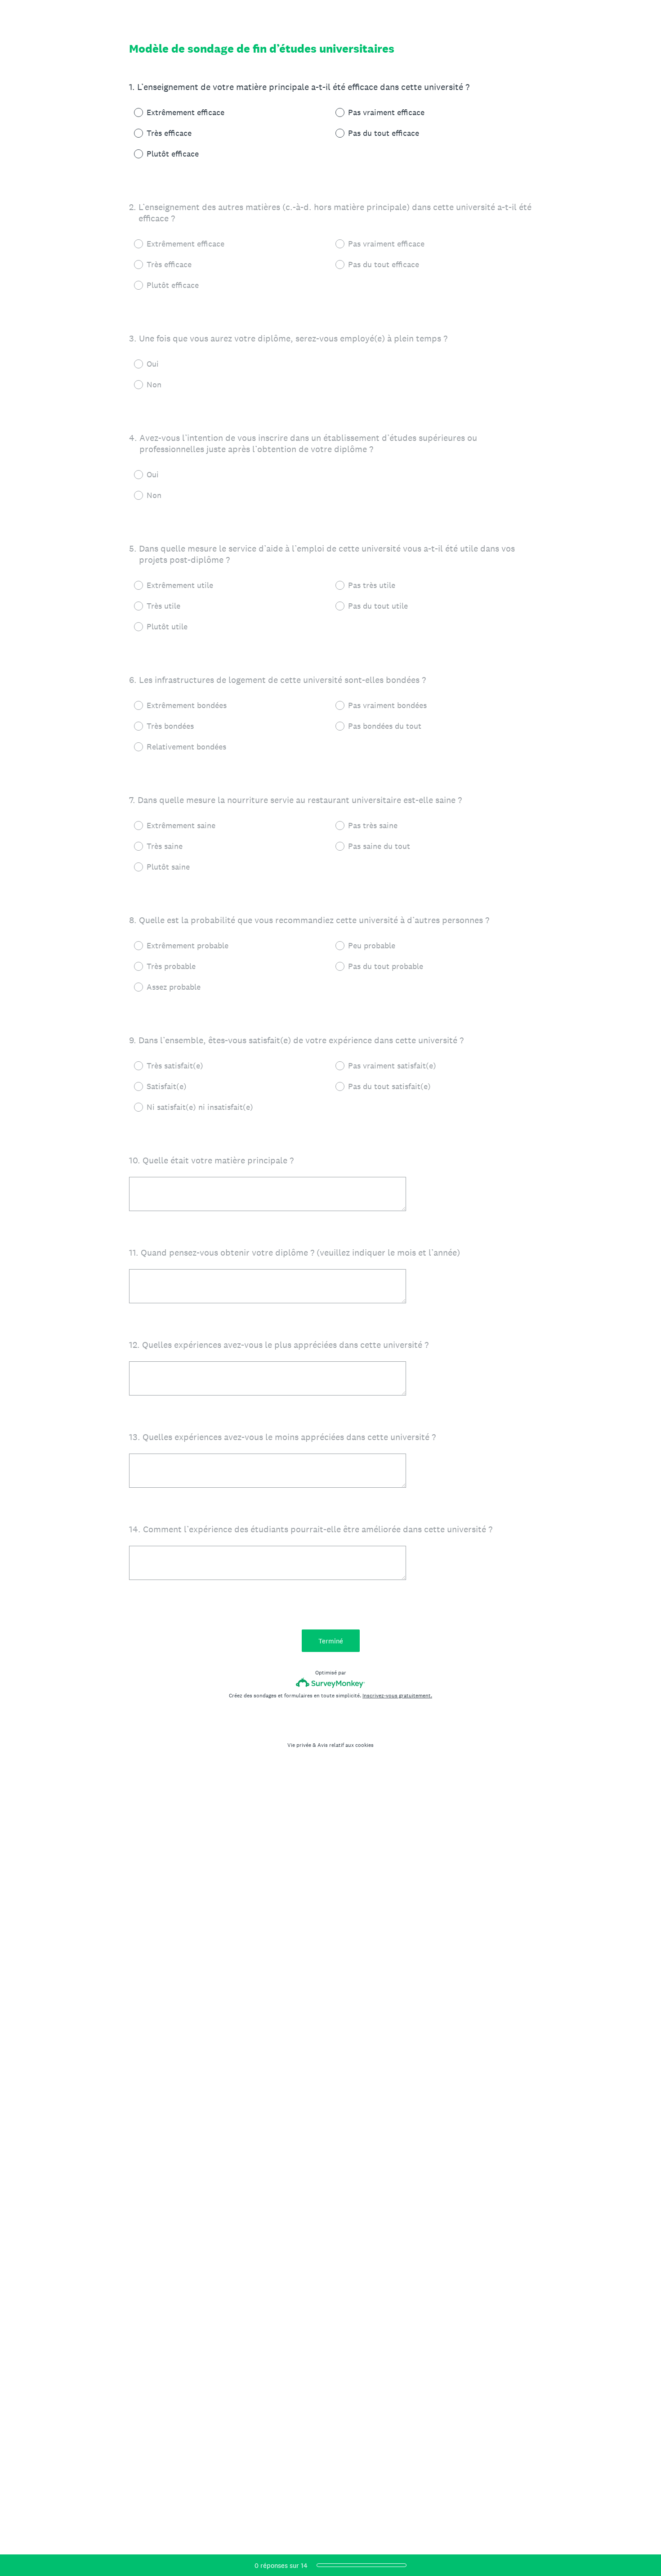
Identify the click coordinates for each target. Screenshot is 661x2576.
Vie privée (299, 1745)
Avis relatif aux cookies (346, 1745)
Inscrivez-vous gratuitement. (397, 1696)
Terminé (331, 1641)
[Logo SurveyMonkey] (331, 1683)
